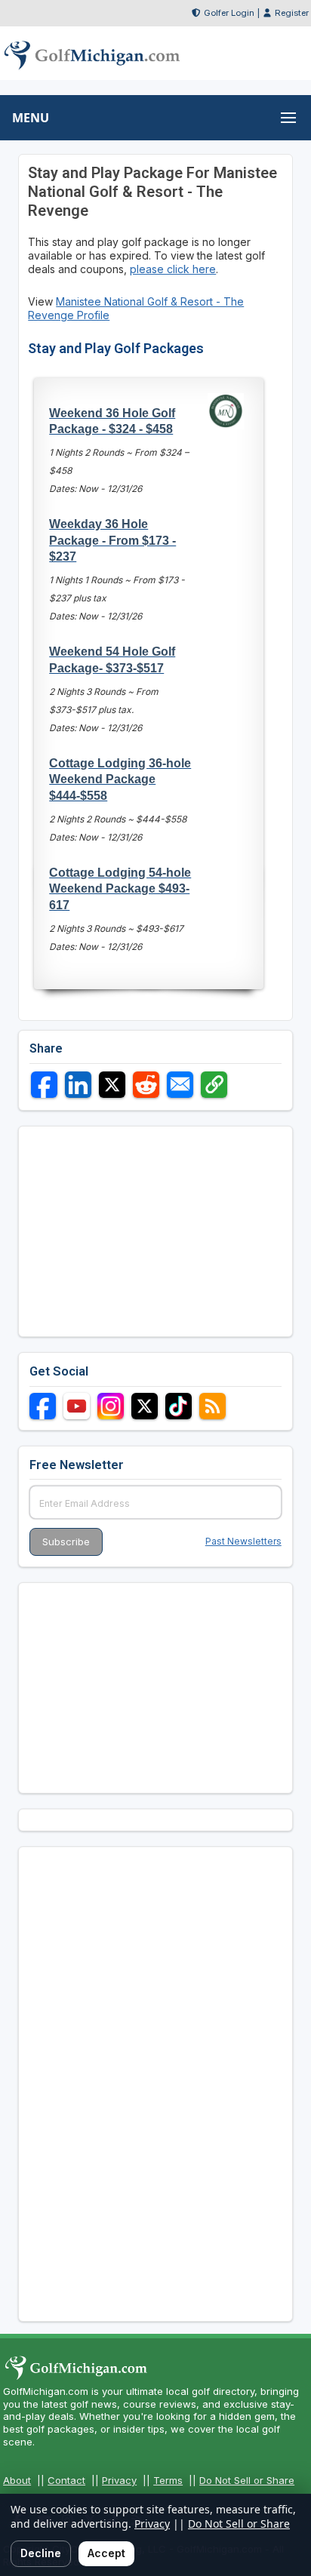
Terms (168, 2480)
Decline (41, 2553)
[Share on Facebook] (44, 1085)
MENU (31, 118)
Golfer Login (229, 13)
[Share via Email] (180, 1085)
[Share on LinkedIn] (78, 1085)
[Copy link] (214, 1085)
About (17, 2480)
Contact (66, 2480)
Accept (106, 2553)
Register (292, 13)
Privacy (119, 2480)
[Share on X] (112, 1085)
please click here (173, 269)
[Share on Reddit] (146, 1085)
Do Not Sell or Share (247, 2480)
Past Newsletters (243, 1541)
